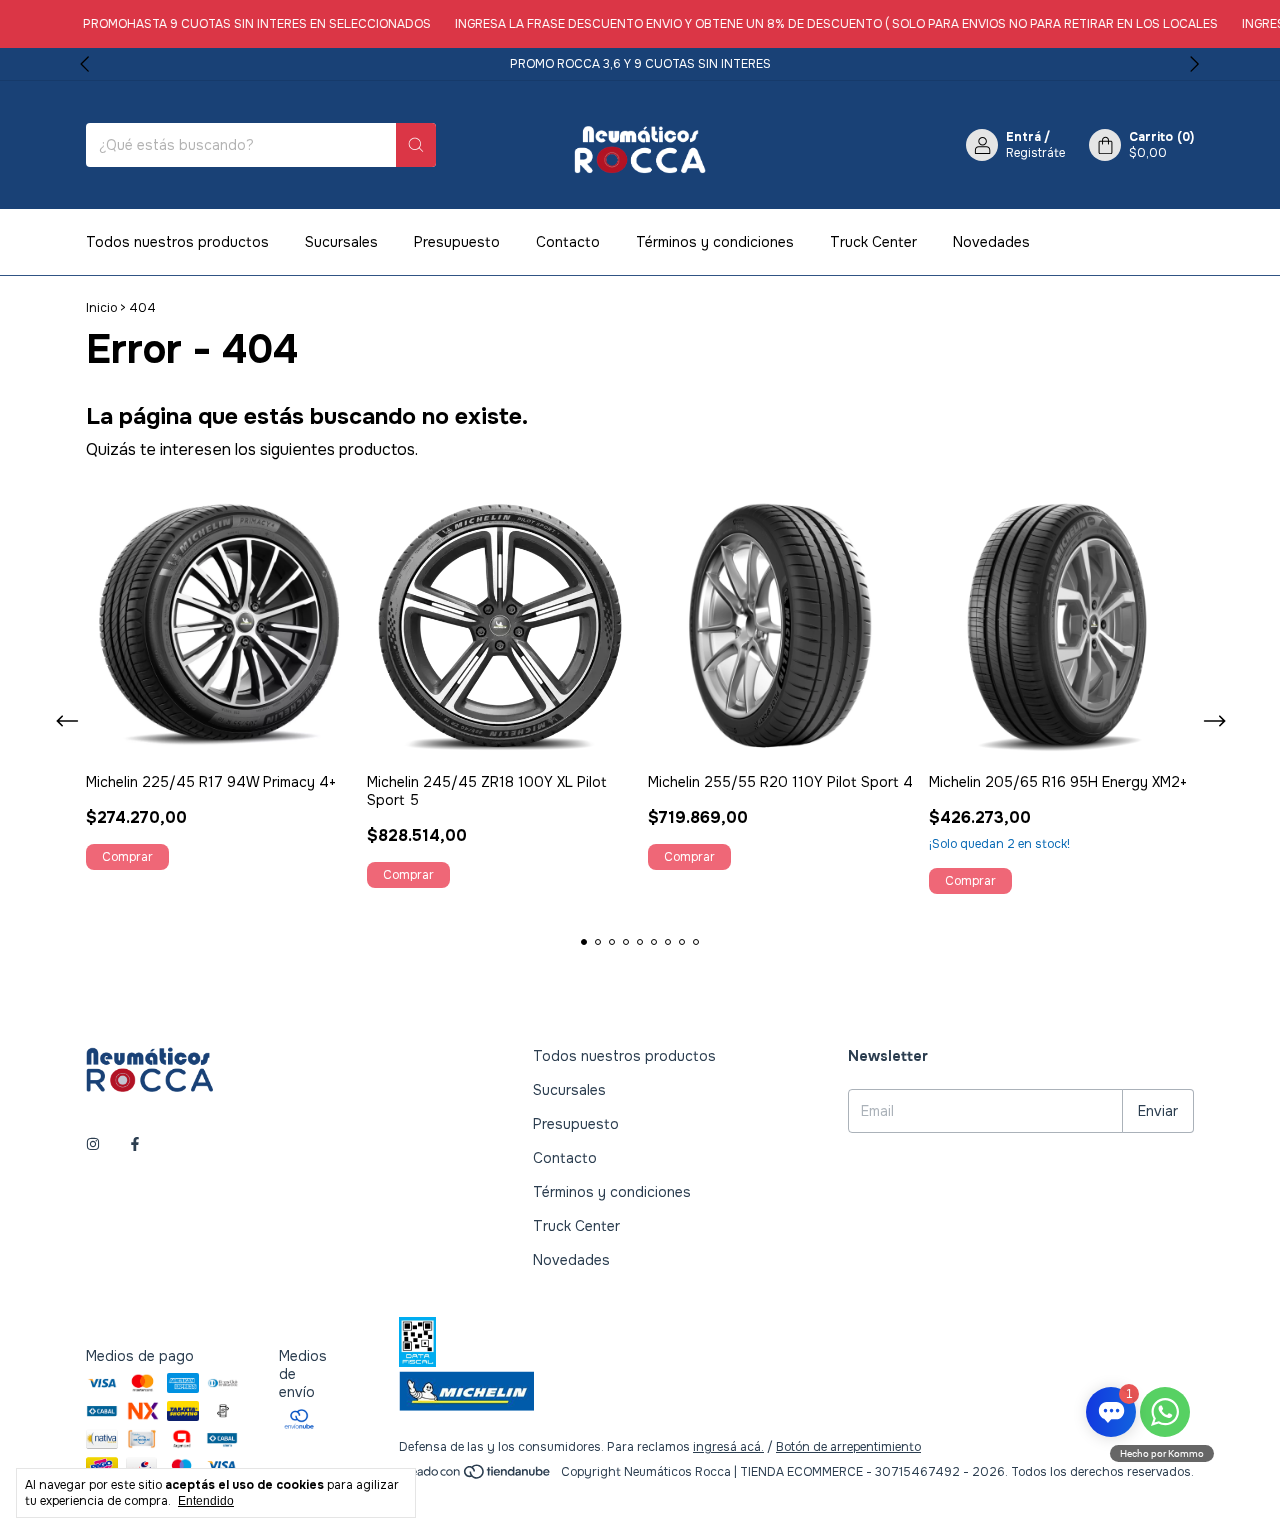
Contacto (568, 242)
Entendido (206, 1501)
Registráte (1035, 153)
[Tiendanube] (476, 1477)
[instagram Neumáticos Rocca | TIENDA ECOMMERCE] (93, 1145)
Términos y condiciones (715, 242)
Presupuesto (457, 242)
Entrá (1023, 137)
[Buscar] (416, 145)
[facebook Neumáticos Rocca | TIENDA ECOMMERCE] (135, 1145)
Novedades (991, 242)
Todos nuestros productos (177, 242)
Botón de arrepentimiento (848, 1447)
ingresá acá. (728, 1447)
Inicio (101, 308)
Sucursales (341, 242)
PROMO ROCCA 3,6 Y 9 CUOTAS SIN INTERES (640, 64)
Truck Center (873, 242)
